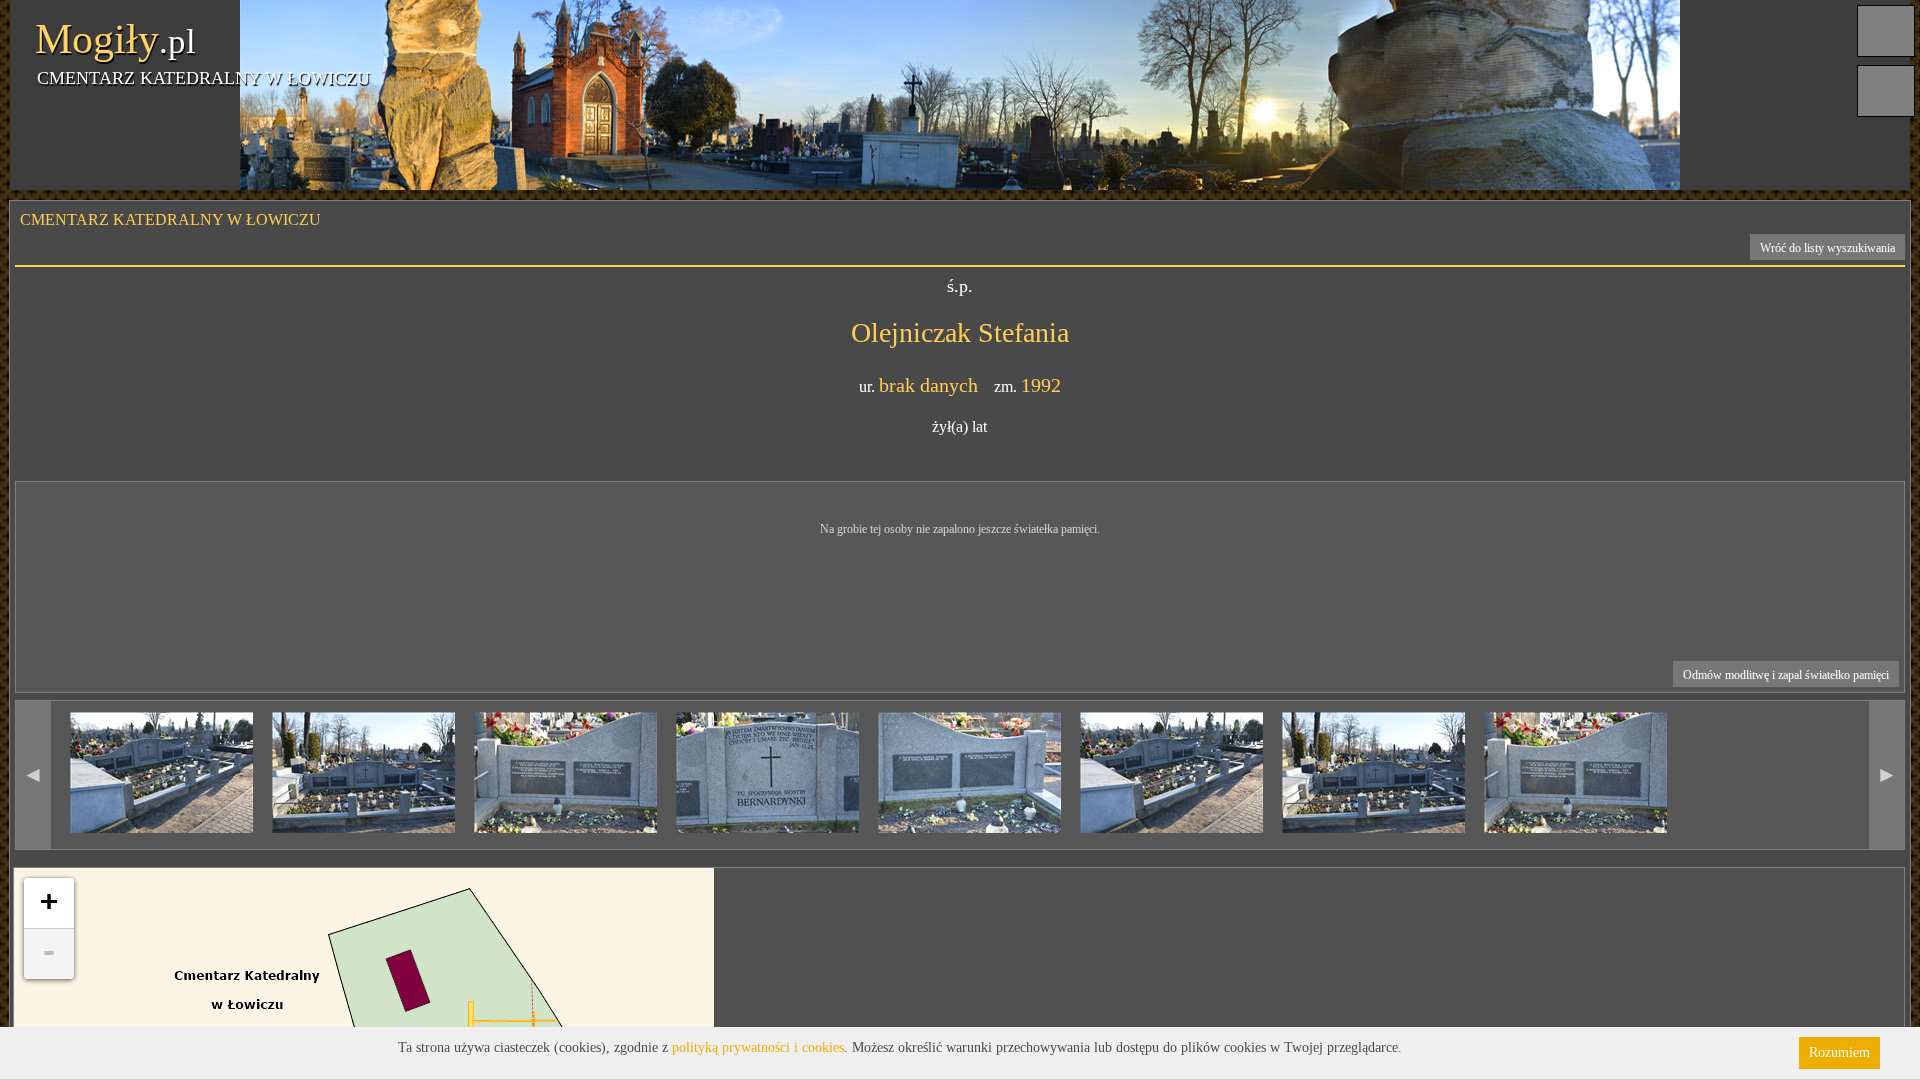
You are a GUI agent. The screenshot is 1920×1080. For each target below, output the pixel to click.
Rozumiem (1839, 1052)
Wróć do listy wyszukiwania (1827, 248)
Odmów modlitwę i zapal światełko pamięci (1786, 675)
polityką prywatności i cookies (758, 1047)
